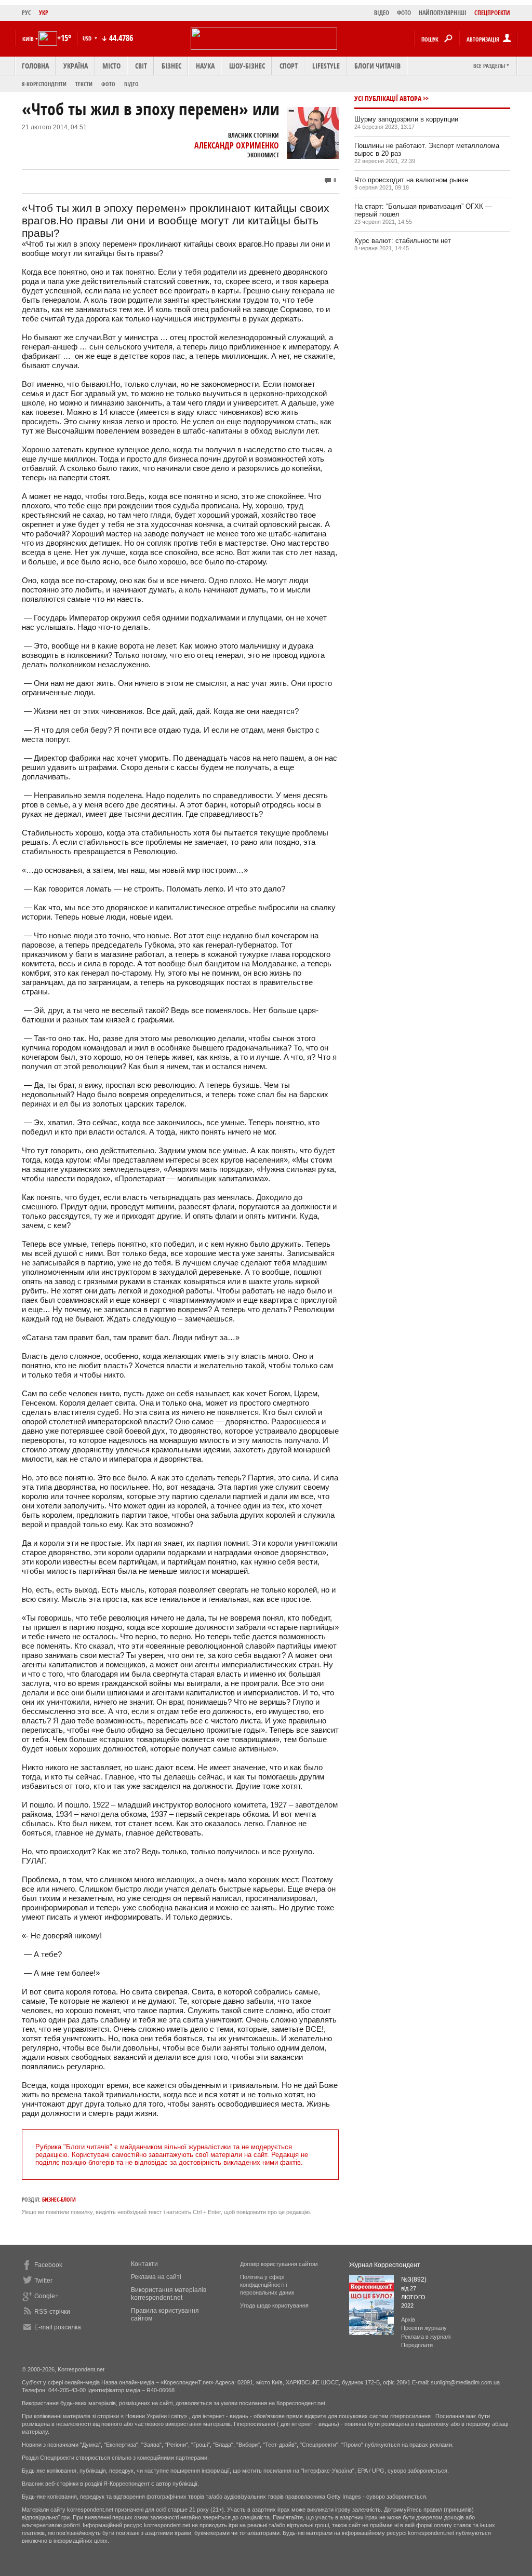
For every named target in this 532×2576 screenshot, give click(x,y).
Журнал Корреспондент (385, 2265)
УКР (44, 13)
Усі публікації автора (388, 98)
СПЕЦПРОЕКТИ (492, 13)
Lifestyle (326, 66)
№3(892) (414, 2280)
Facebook (48, 2265)
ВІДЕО (382, 13)
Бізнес (171, 66)
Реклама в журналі (426, 2337)
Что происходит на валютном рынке (411, 180)
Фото (108, 84)
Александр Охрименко (237, 145)
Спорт (289, 66)
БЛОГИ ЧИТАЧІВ (377, 66)
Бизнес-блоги (59, 2199)
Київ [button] (28, 39)
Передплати (417, 2345)
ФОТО (404, 13)
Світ (141, 66)
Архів (408, 2319)
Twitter (43, 2281)
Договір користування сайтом (279, 2264)
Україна (76, 66)
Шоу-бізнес (247, 66)
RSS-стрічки (52, 2312)
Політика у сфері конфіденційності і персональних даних (267, 2285)
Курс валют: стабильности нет (403, 241)
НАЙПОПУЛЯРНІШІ (443, 13)
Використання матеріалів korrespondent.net (169, 2294)
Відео (131, 84)
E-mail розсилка (58, 2327)
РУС (26, 13)
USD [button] (88, 38)
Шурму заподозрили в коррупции (406, 119)
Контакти (144, 2264)
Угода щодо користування (274, 2305)
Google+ (46, 2296)
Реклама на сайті (156, 2277)
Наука (205, 66)
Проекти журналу (424, 2328)
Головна (35, 66)
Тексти (84, 84)
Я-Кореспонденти (44, 84)
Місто (111, 66)
